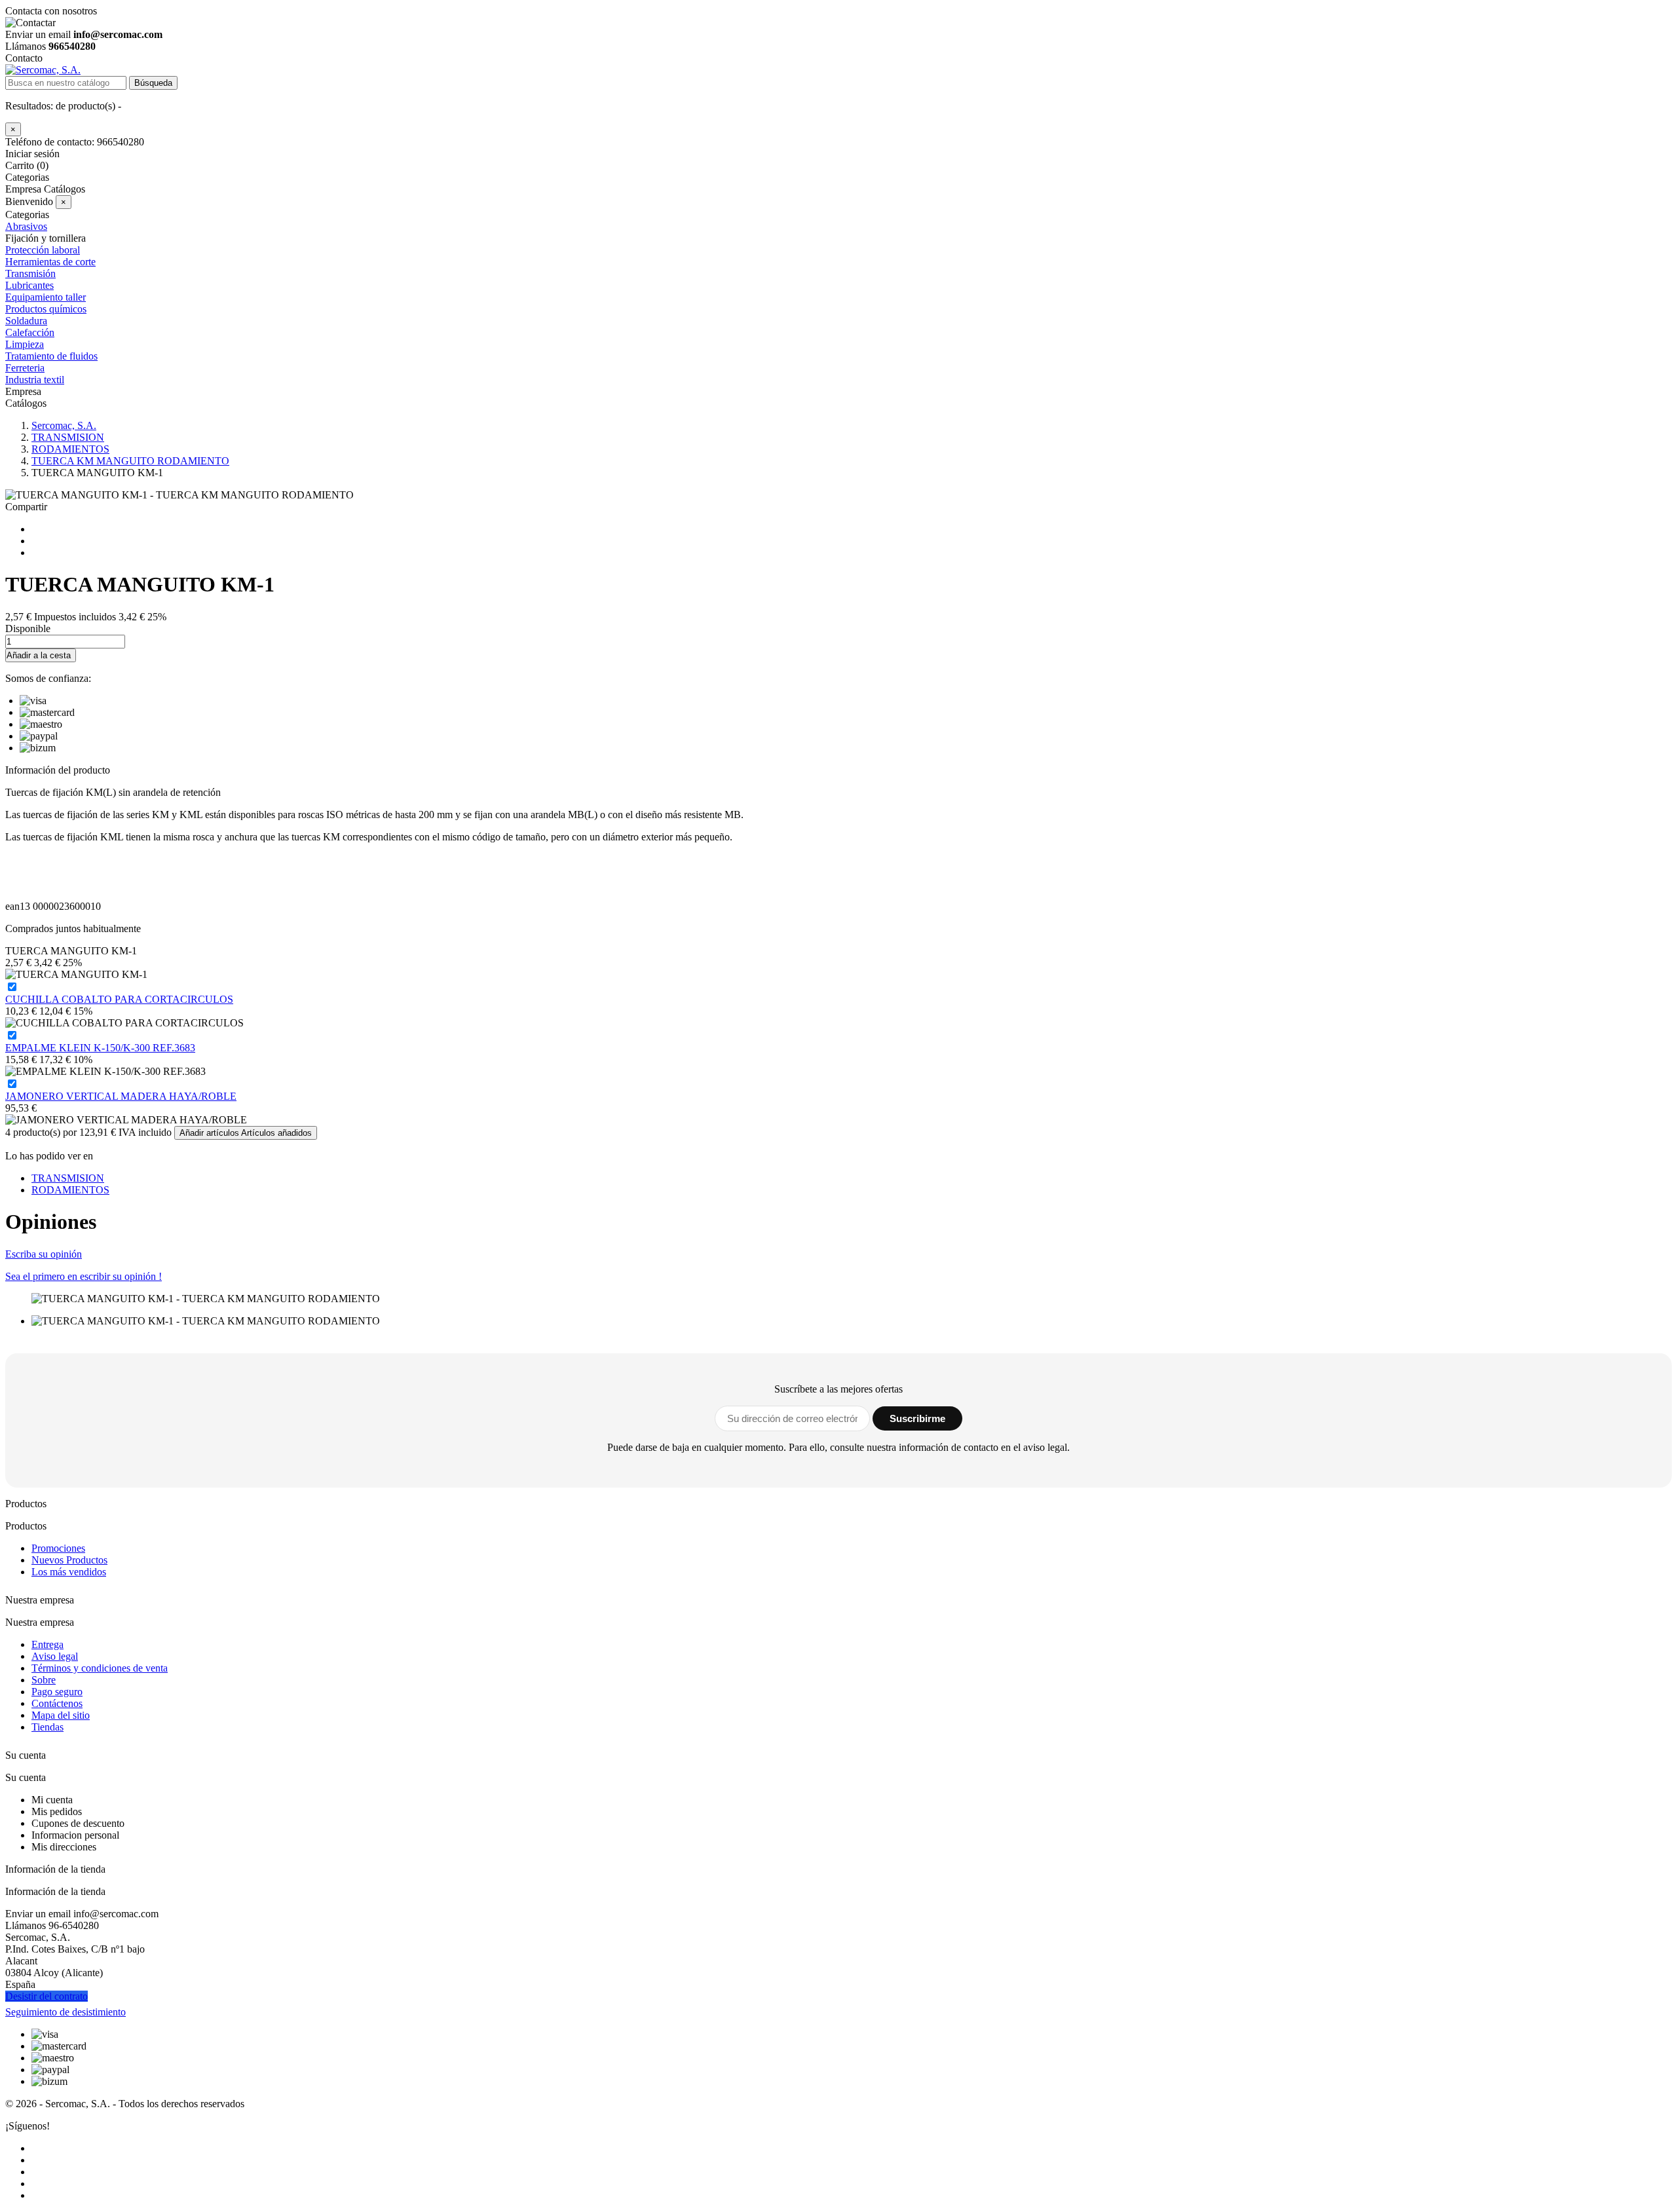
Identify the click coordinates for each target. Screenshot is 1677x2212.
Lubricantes (29, 285)
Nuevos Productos (69, 1560)
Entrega (47, 1644)
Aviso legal (55, 1656)
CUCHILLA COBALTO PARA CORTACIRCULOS (119, 999)
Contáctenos (57, 1703)
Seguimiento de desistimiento (66, 2012)
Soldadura (26, 321)
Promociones (58, 1548)
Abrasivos (26, 226)
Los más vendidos (69, 1572)
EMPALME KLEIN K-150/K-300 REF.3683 (100, 1048)
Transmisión (30, 273)
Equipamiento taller (46, 297)
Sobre (44, 1680)
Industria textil (35, 380)
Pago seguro (57, 1692)
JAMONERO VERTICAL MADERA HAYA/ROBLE (121, 1096)
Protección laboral (43, 250)
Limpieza (25, 344)
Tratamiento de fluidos (51, 356)
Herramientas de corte (50, 262)
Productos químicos (46, 309)
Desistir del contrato (47, 1996)
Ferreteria (25, 368)
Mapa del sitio (61, 1715)
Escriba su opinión (44, 1254)
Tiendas (47, 1727)
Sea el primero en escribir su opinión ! (84, 1276)
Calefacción (30, 332)
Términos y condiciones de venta (100, 1668)
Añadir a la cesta (39, 655)
